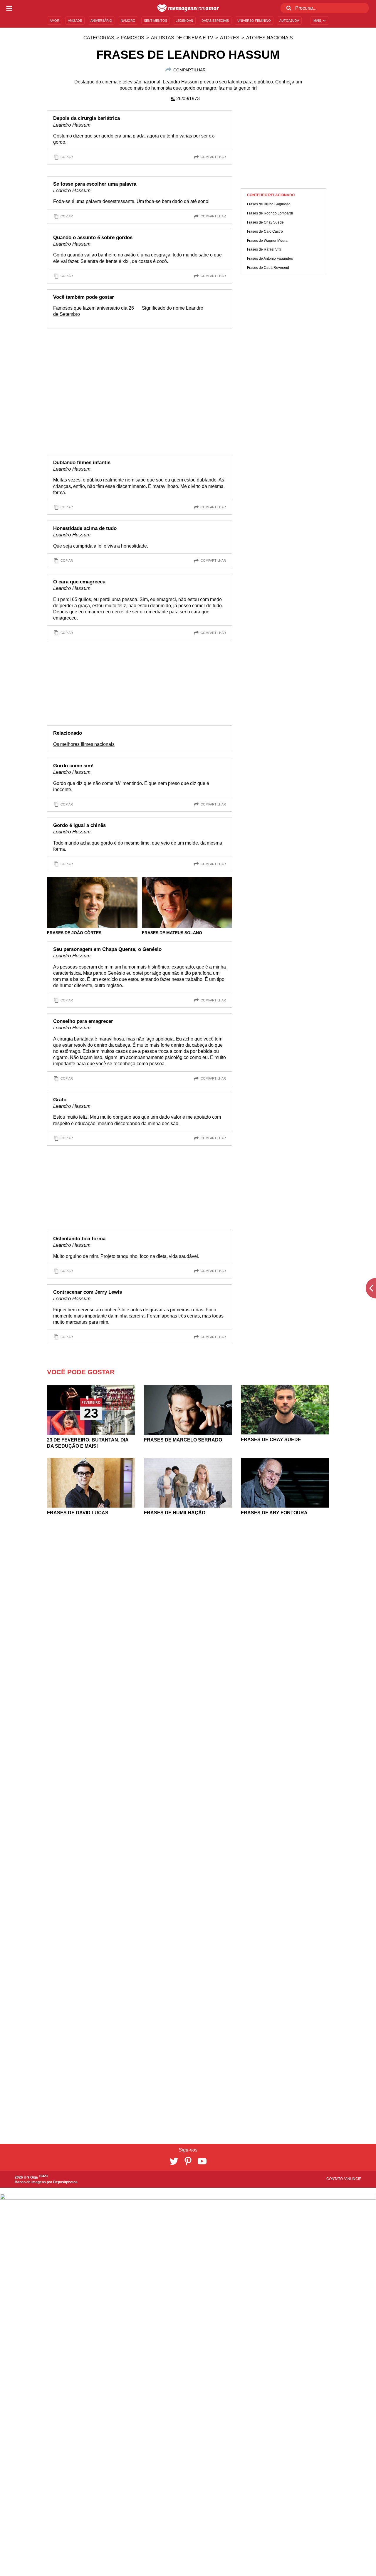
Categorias (99, 38)
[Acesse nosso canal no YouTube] (202, 2161)
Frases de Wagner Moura (267, 241)
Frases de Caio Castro (265, 231)
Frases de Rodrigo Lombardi (270, 213)
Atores (230, 38)
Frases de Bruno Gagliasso (269, 204)
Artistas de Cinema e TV (182, 38)
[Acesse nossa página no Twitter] (174, 2161)
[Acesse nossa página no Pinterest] (188, 2161)
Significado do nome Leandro (173, 308)
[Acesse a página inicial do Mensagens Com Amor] (188, 8)
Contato (335, 2179)
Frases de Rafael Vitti (264, 249)
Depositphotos (65, 2182)
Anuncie (353, 2179)
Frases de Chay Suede (265, 222)
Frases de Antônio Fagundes (270, 259)
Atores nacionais (270, 38)
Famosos (133, 38)
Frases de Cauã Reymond (268, 268)
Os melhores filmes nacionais (84, 744)
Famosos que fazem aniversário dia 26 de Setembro (94, 311)
